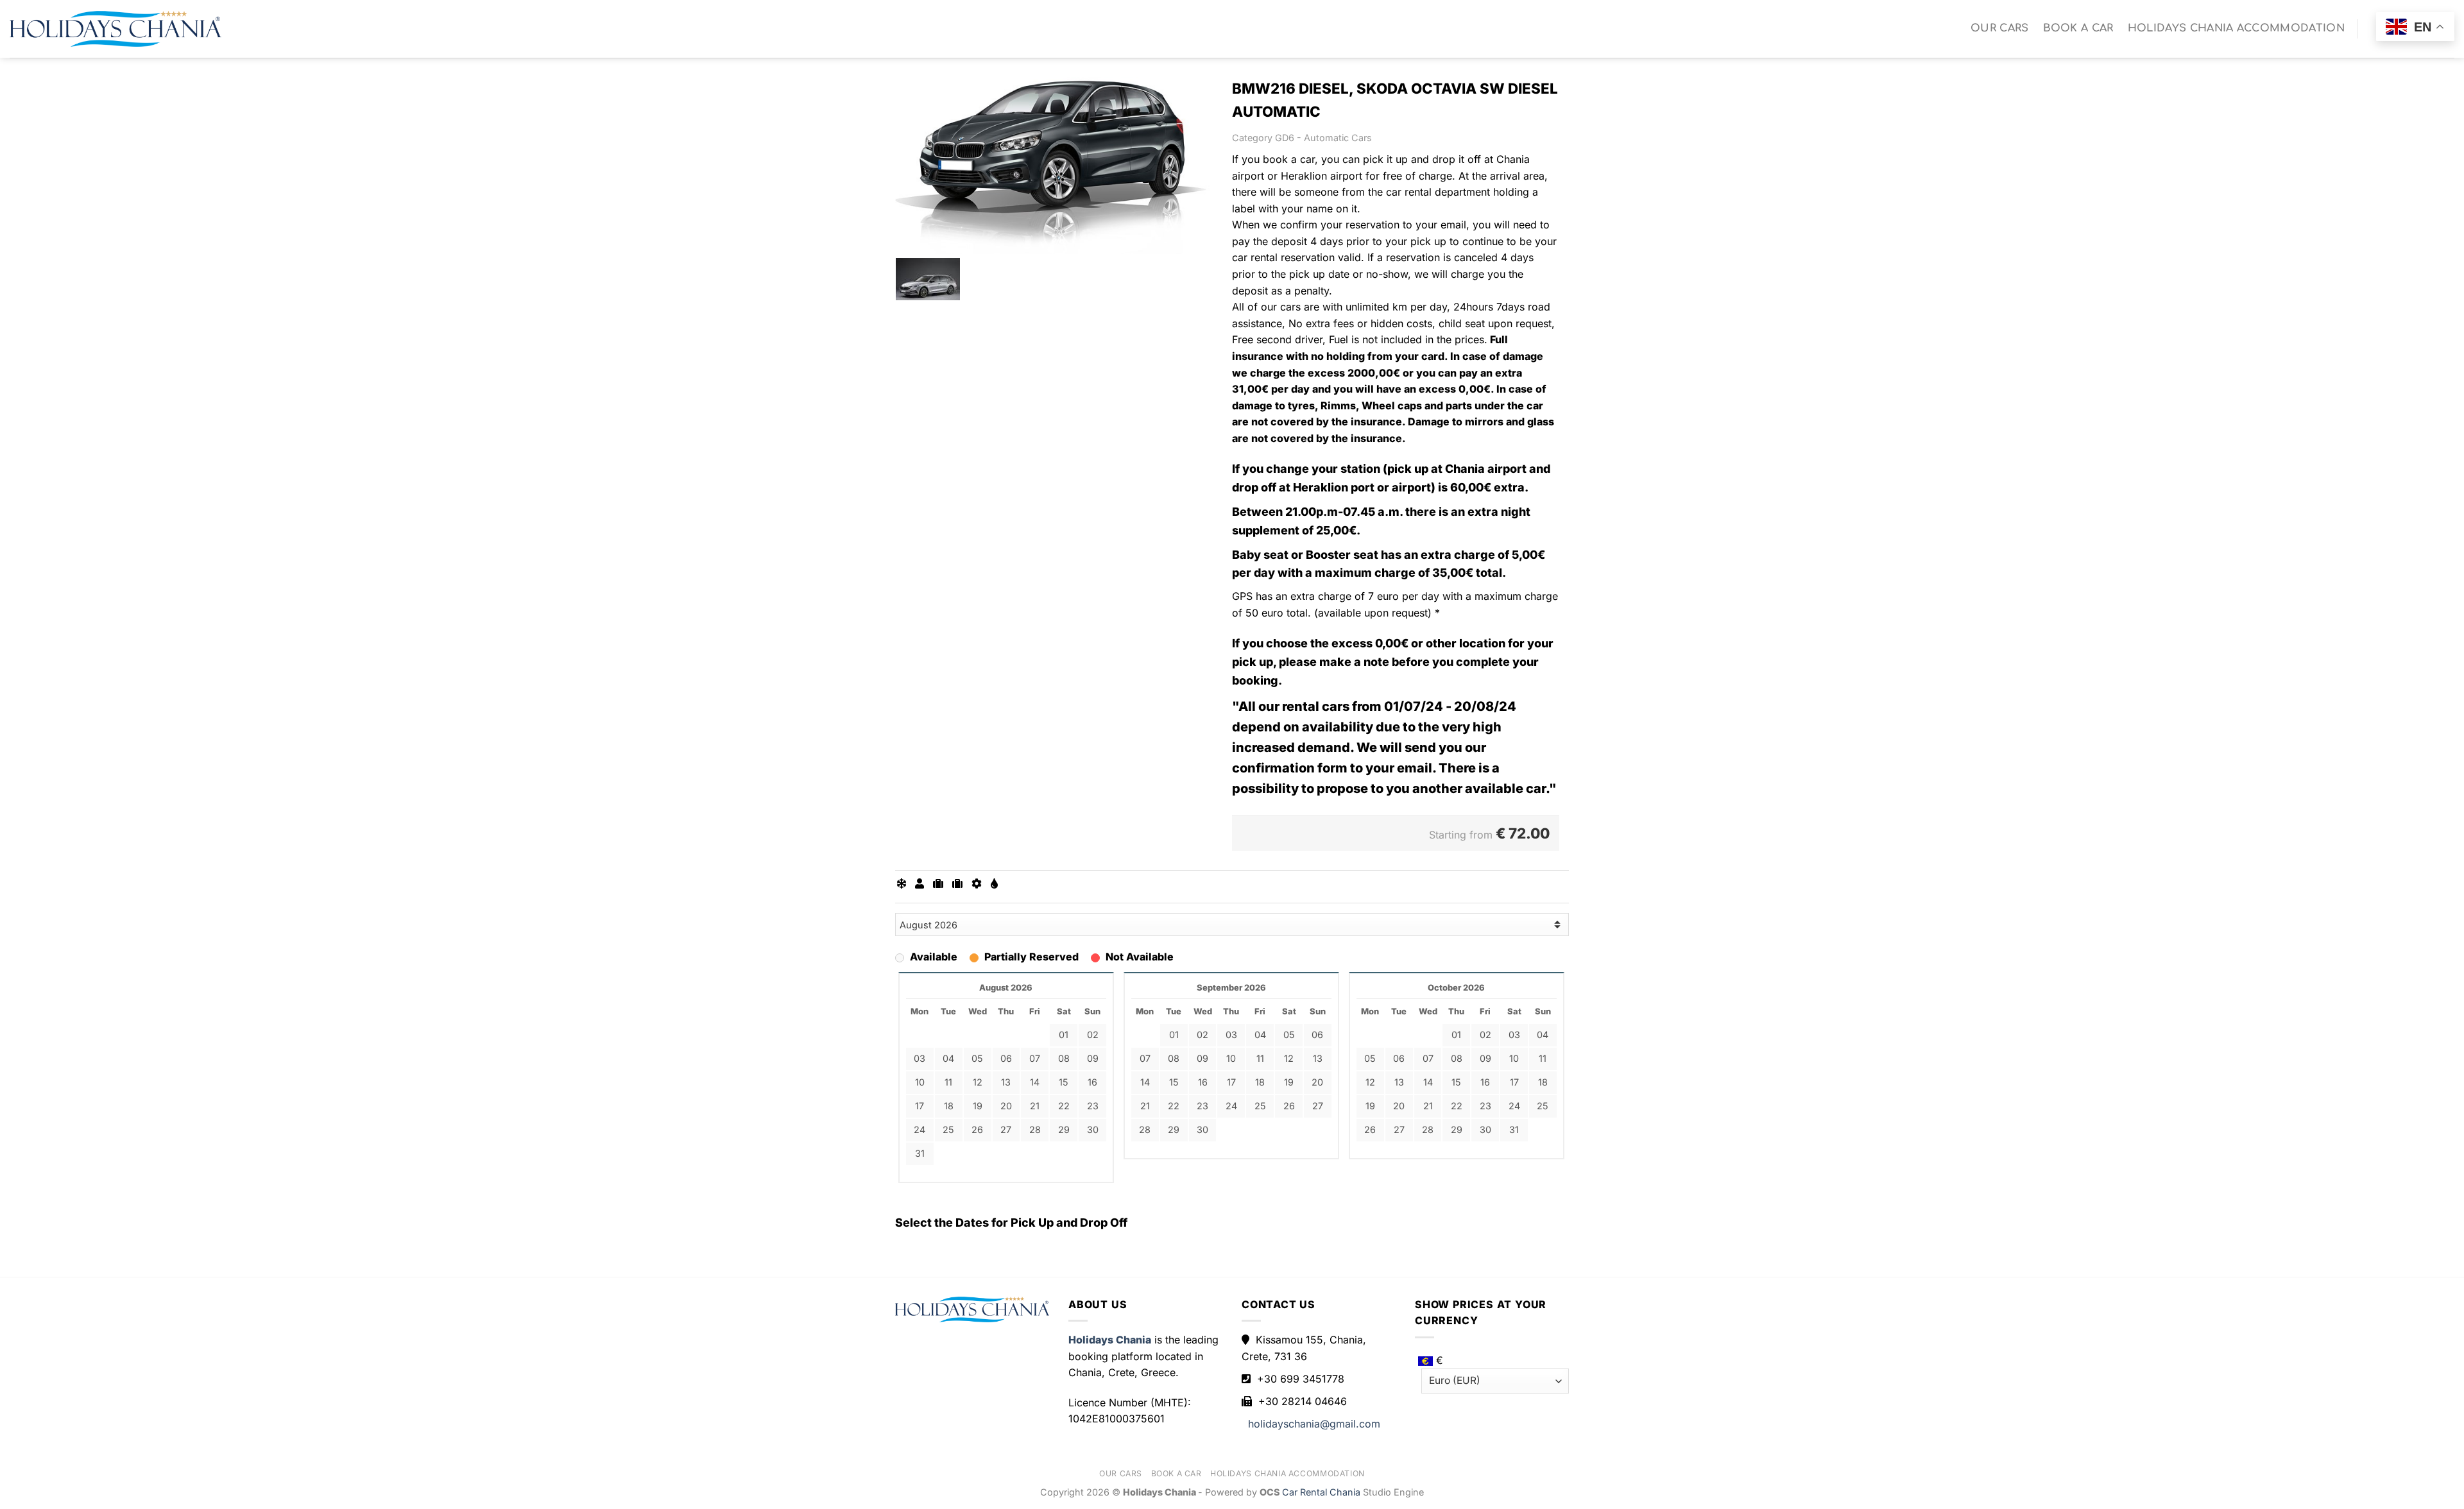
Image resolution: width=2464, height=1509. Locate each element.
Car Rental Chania (1322, 1492)
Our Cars (2000, 28)
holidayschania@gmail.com (1314, 1424)
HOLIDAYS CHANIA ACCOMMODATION (2236, 28)
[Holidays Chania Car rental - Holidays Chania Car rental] (116, 29)
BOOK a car (2078, 28)
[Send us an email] (2372, 38)
